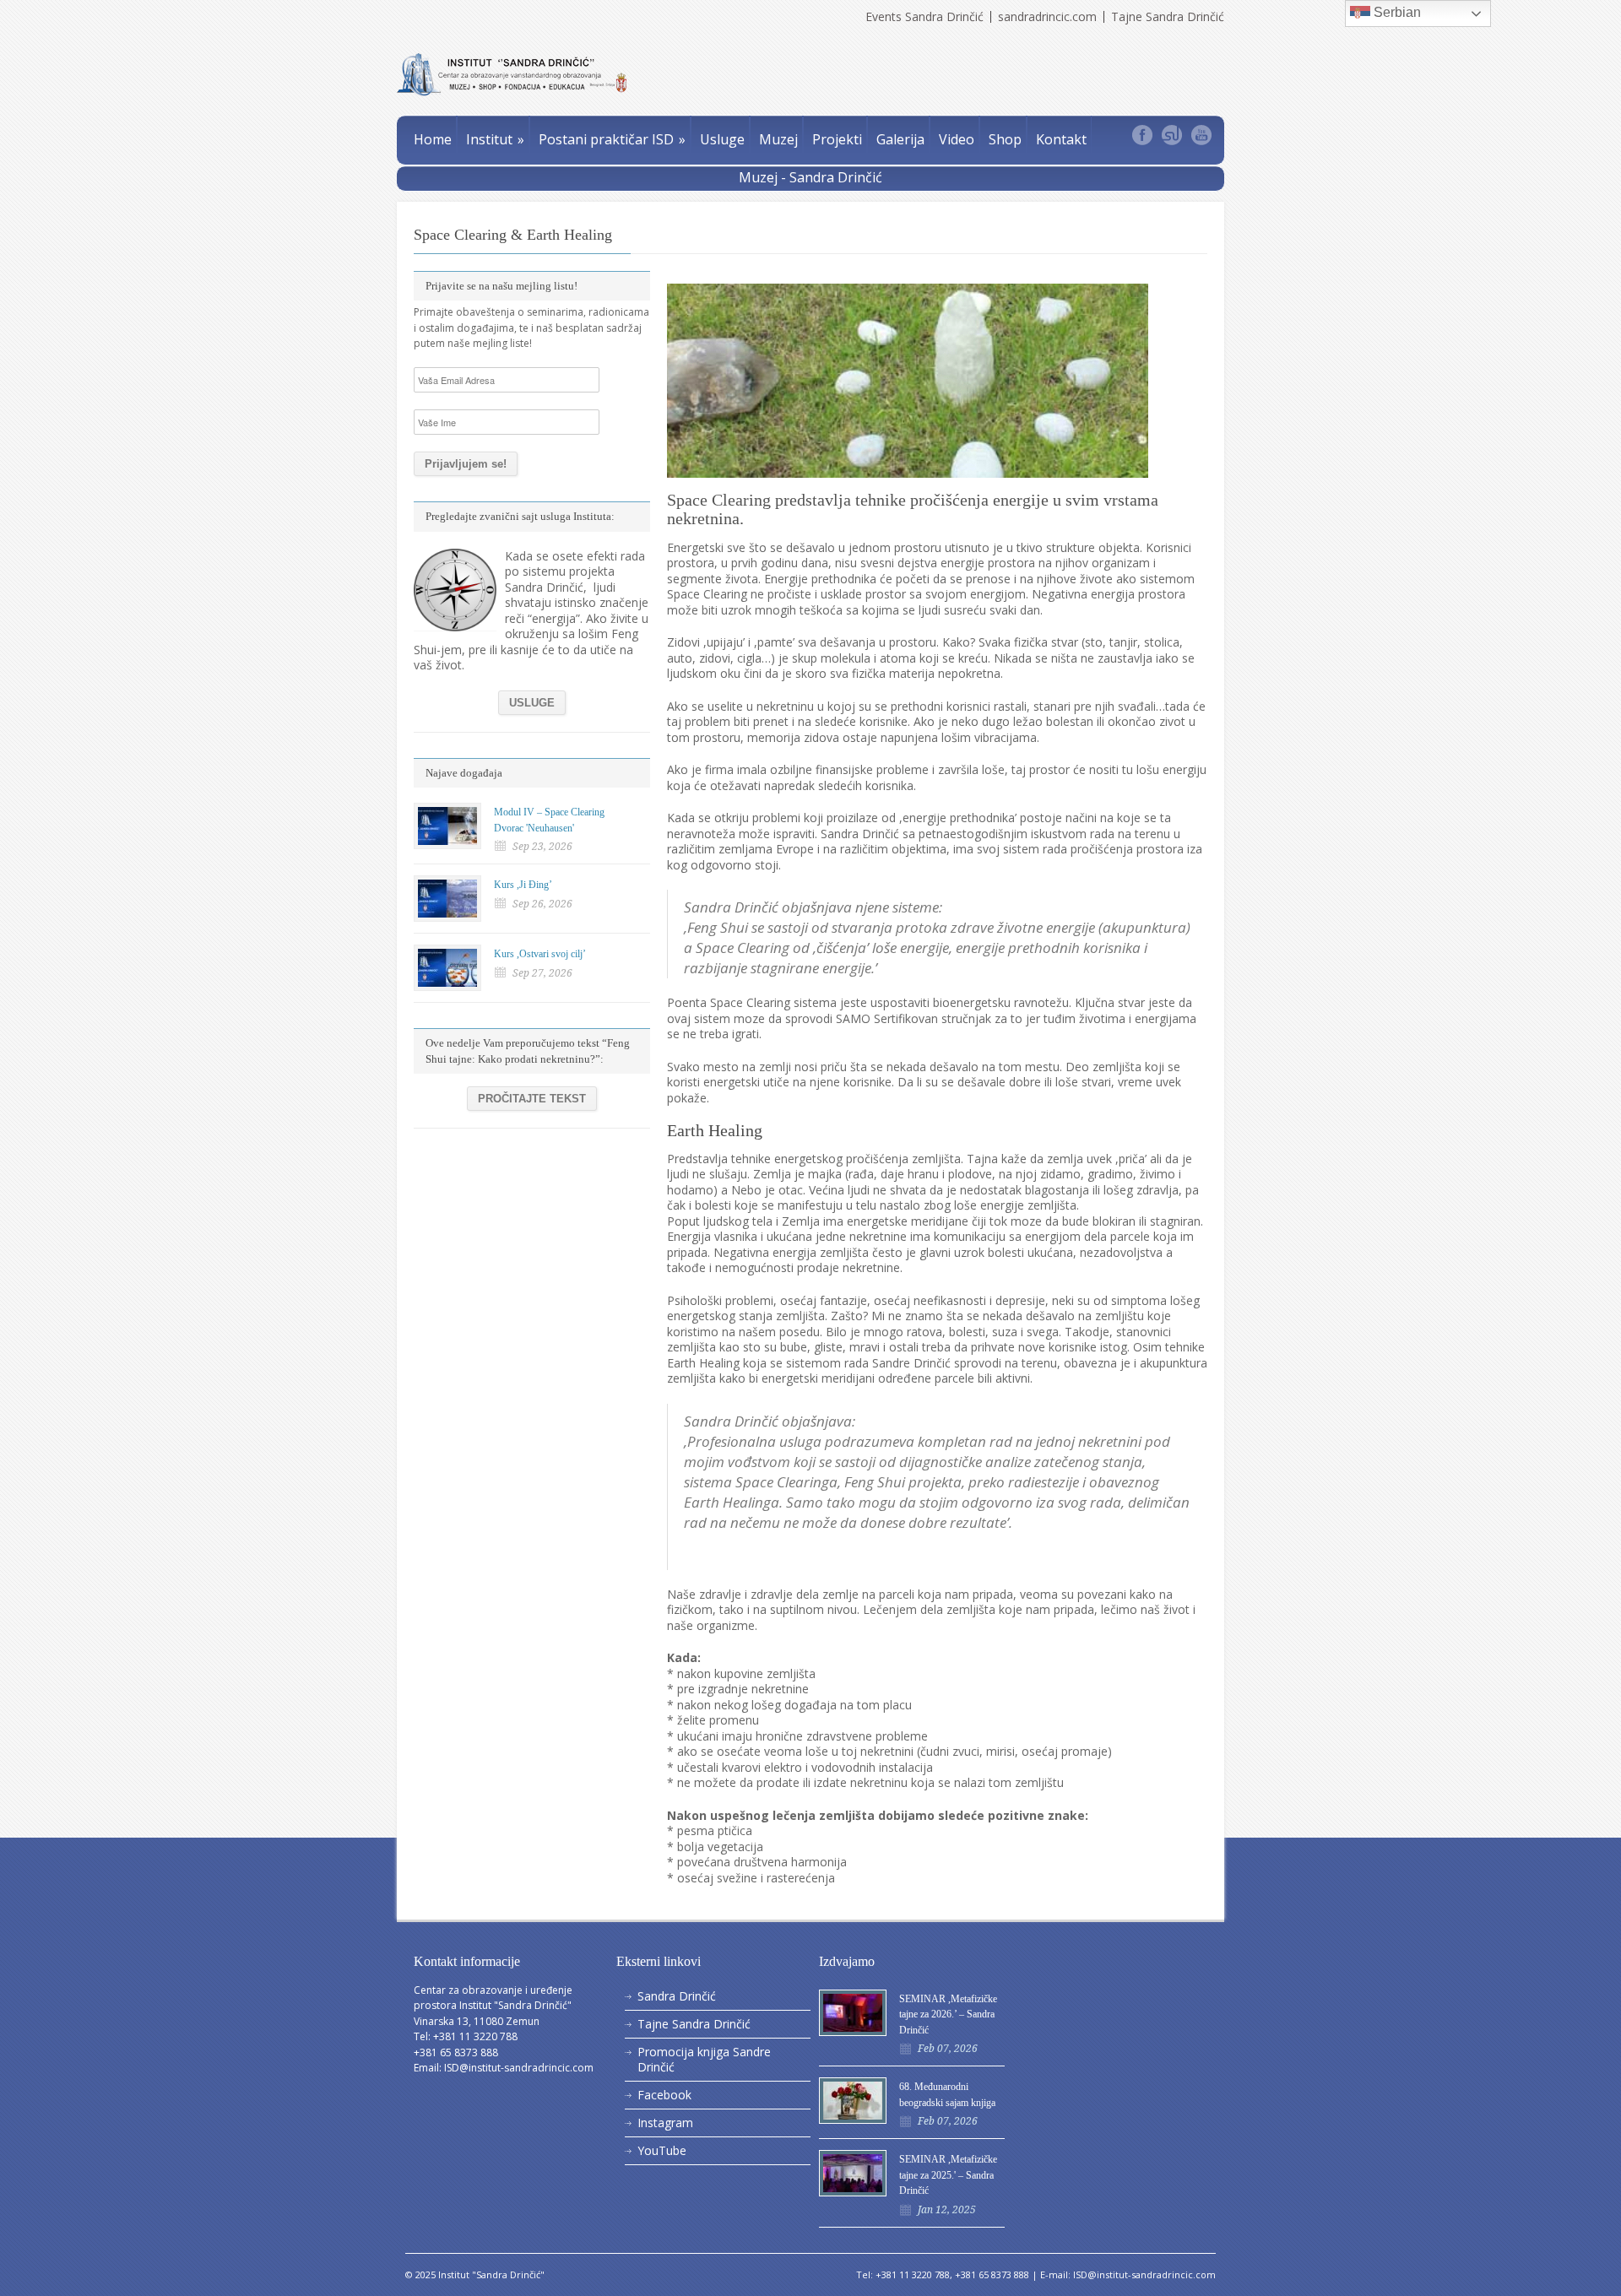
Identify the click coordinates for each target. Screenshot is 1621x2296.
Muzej (778, 139)
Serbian (1396, 12)
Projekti (837, 139)
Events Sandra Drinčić (924, 17)
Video (957, 139)
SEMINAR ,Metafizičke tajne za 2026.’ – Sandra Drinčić (948, 2014)
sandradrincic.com (1047, 17)
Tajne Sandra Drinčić (1168, 17)
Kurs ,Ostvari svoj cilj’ (540, 954)
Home (433, 139)
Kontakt (1061, 139)
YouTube (662, 2150)
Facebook (664, 2095)
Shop (1005, 139)
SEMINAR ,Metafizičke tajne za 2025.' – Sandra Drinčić (948, 2175)
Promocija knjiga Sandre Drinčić (704, 2059)
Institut (495, 139)
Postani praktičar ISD (612, 139)
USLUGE (532, 703)
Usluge (722, 139)
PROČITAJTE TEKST (532, 1099)
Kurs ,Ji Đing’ (523, 885)
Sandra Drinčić (677, 1996)
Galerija (900, 139)
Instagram (665, 2123)
